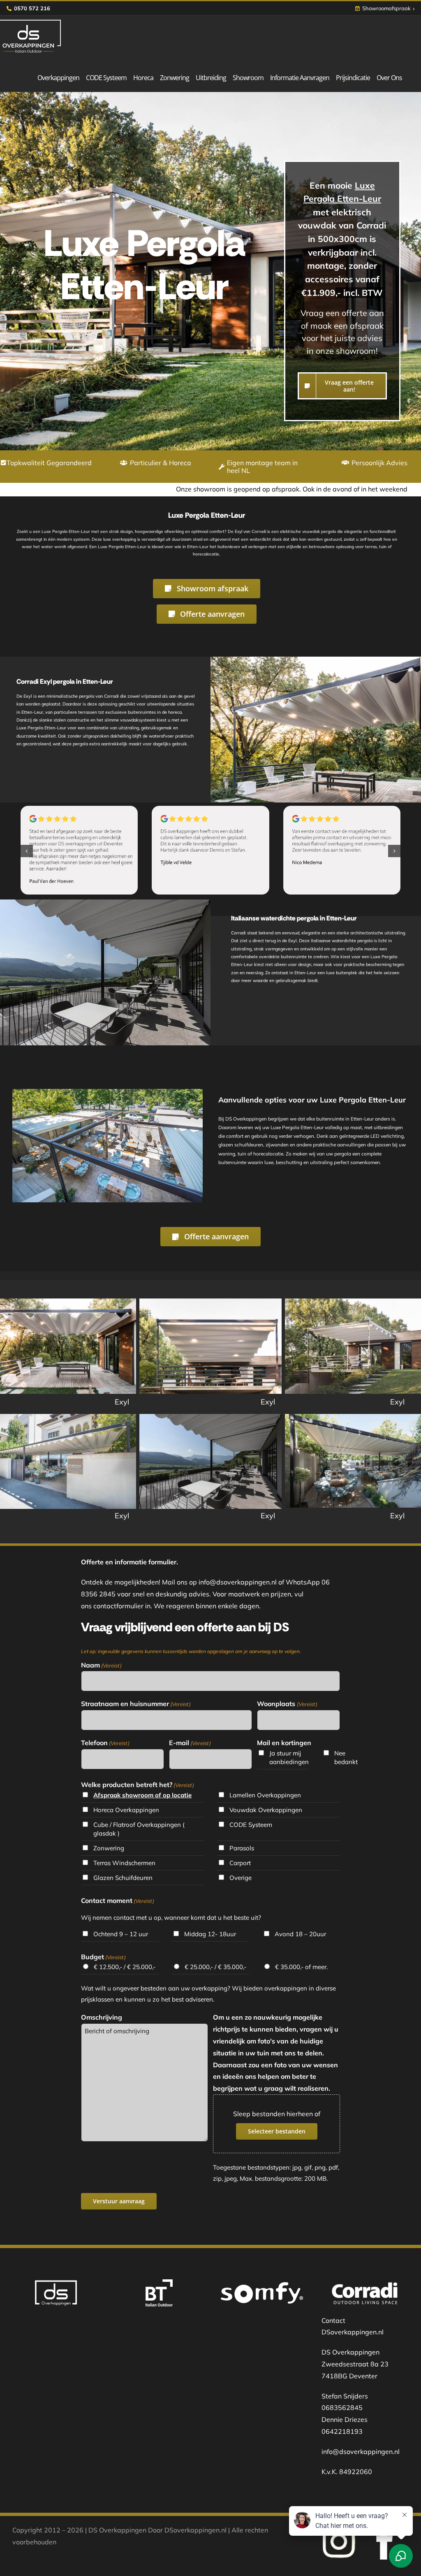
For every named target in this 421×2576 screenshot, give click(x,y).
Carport (240, 1863)
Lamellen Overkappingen (265, 1795)
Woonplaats (287, 1704)
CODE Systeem (251, 1825)
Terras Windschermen (124, 1863)
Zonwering (109, 1848)
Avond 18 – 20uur (300, 1934)
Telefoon (105, 1743)
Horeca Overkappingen (126, 1810)
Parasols (242, 1848)
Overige (241, 1878)
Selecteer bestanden (277, 2131)
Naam (101, 1665)
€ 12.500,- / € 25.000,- (125, 1967)
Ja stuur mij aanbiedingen (289, 1757)
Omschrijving (102, 2017)
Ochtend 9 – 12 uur (121, 1934)
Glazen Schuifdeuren (123, 1878)
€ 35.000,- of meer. (301, 1967)
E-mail (190, 1743)
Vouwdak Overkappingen (266, 1810)
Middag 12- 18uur (210, 1934)
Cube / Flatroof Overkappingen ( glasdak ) (139, 1829)
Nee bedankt (346, 1757)
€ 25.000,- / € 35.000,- (215, 1967)
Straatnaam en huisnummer (136, 1704)
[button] (27, 851)
